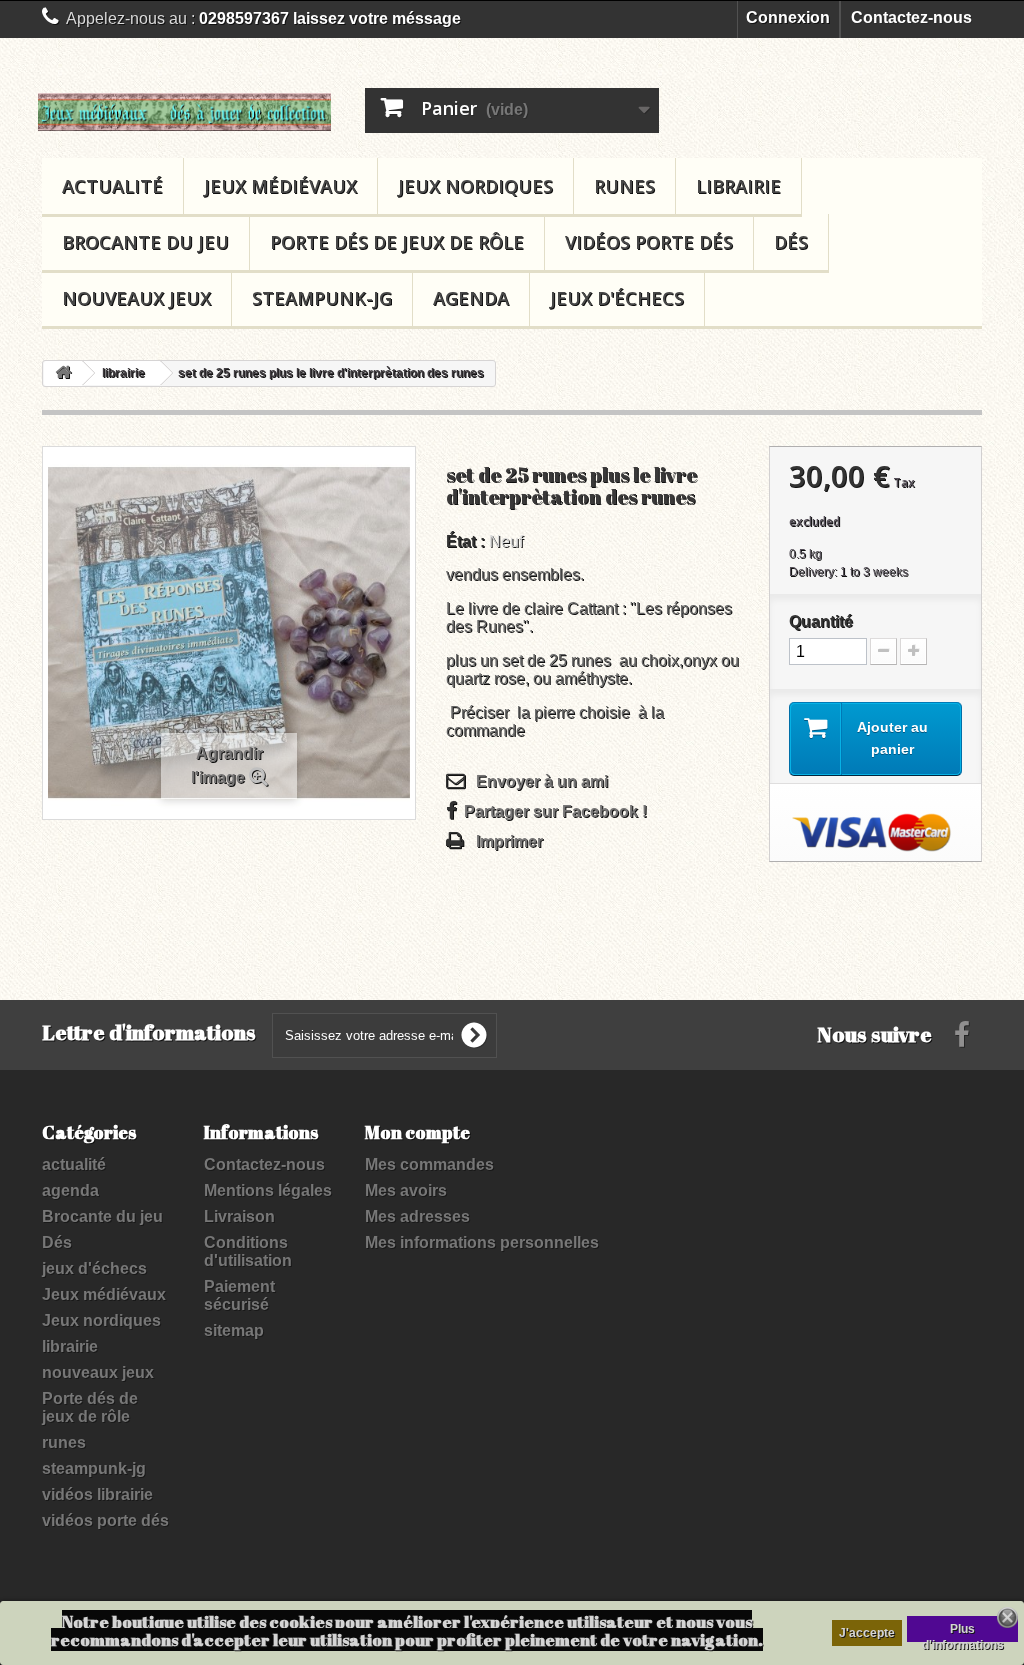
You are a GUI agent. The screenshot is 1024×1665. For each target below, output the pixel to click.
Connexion (788, 17)
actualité (112, 186)
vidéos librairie (97, 1494)
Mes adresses (417, 1216)
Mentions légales (268, 1190)
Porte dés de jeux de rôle (397, 242)
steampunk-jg (322, 298)
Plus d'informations (963, 1632)
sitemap (234, 1330)
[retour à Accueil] (63, 373)
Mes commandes (429, 1164)
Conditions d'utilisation (248, 1251)
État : (465, 541)
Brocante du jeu (145, 242)
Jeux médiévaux (280, 186)
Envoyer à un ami (542, 781)
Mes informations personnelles (482, 1242)
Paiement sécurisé (239, 1295)
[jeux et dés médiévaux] (184, 112)
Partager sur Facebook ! (555, 811)
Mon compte (417, 1132)
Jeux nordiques (475, 186)
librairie (738, 186)
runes (624, 186)
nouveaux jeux (136, 298)
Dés (791, 242)
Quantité (821, 621)
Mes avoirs (406, 1190)
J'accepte (867, 1633)
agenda (471, 298)
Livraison (239, 1216)
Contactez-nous (911, 17)
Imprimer (509, 841)
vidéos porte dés (649, 242)
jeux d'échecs (617, 298)
